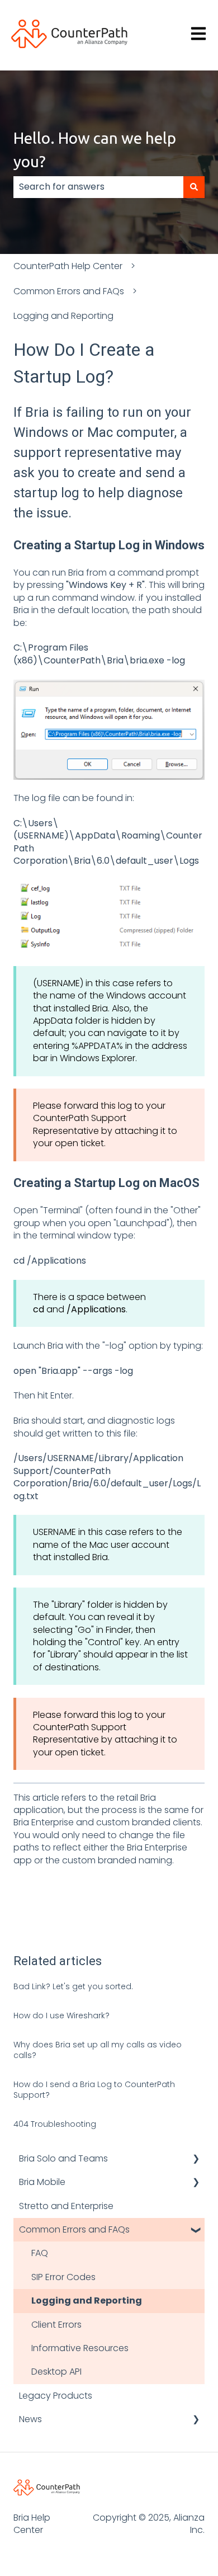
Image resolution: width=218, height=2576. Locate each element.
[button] (196, 2160)
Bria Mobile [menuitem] (42, 2182)
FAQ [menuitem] (40, 2253)
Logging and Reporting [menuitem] (87, 2300)
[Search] (194, 187)
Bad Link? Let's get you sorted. (73, 1986)
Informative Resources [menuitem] (80, 2348)
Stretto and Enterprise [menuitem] (66, 2206)
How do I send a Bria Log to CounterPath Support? (94, 2090)
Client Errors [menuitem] (56, 2325)
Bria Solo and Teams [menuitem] (63, 2158)
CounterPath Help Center (68, 266)
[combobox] (98, 187)
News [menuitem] (30, 2419)
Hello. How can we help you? (95, 150)
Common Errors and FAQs (69, 291)
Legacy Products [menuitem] (56, 2396)
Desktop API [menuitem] (56, 2372)
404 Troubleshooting (55, 2124)
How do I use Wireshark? (61, 2015)
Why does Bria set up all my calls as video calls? (98, 2050)
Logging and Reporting (63, 316)
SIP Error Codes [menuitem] (63, 2277)
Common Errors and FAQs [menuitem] (74, 2229)
